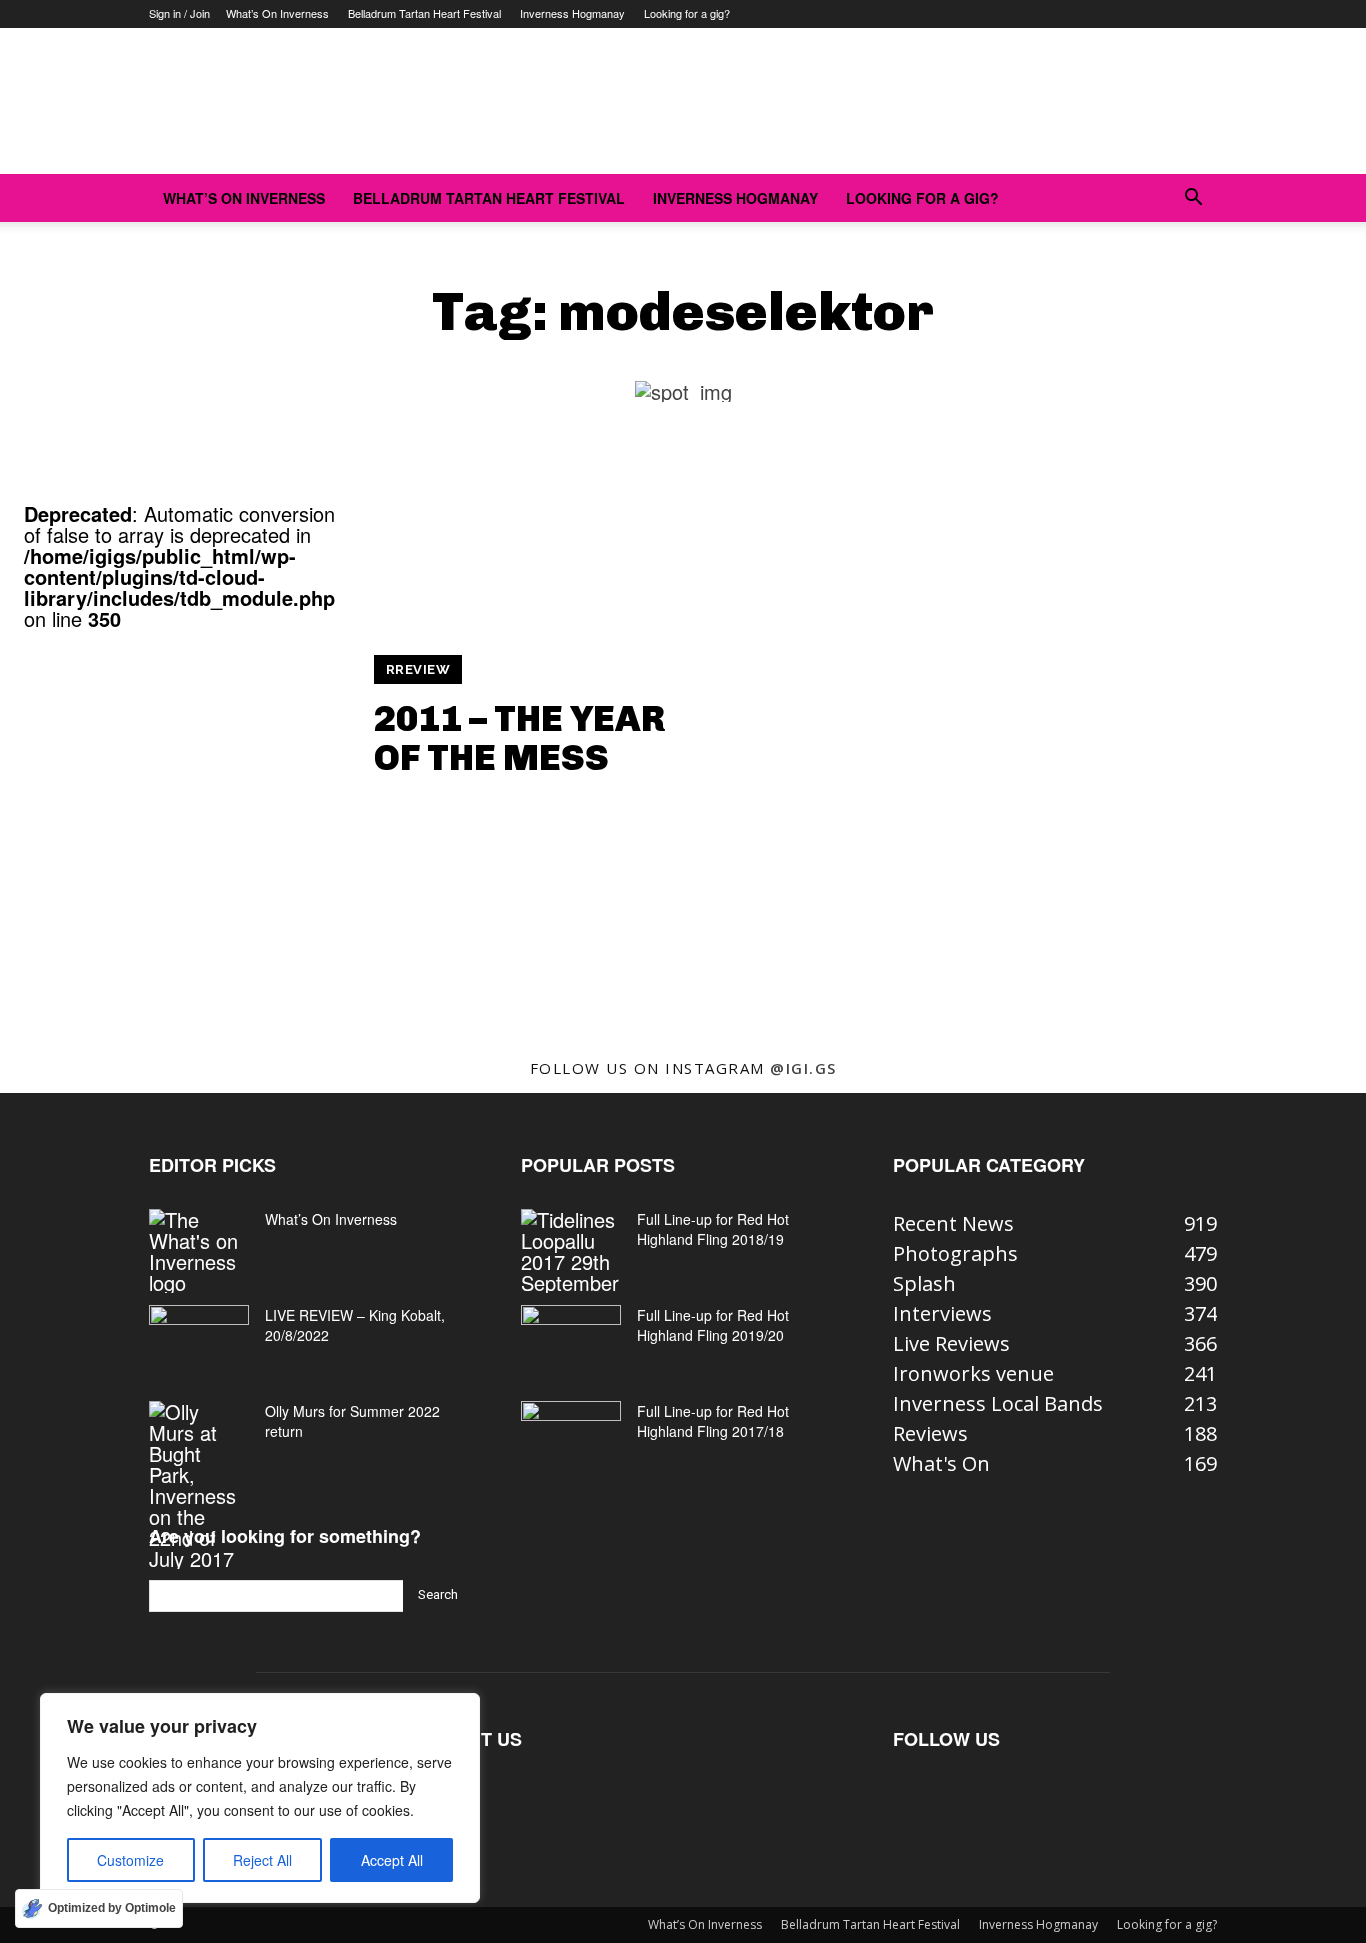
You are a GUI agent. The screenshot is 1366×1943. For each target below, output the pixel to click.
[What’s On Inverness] (199, 1251)
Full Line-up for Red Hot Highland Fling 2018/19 (713, 1229)
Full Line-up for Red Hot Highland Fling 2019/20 (713, 1325)
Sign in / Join (179, 13)
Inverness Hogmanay (572, 13)
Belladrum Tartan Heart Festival (424, 13)
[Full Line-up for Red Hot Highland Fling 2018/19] (571, 1251)
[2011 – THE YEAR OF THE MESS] (186, 791)
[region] (260, 1798)
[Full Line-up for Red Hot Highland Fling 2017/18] (571, 1436)
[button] (1193, 197)
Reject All (262, 1860)
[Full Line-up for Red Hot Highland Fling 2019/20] (571, 1340)
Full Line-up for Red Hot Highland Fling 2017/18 (713, 1421)
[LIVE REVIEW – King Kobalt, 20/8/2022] (199, 1340)
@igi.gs (803, 1068)
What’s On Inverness (277, 13)
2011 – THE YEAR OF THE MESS (520, 738)
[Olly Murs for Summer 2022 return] (199, 1485)
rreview (418, 669)
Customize (130, 1860)
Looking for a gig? (687, 13)
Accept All (392, 1860)
